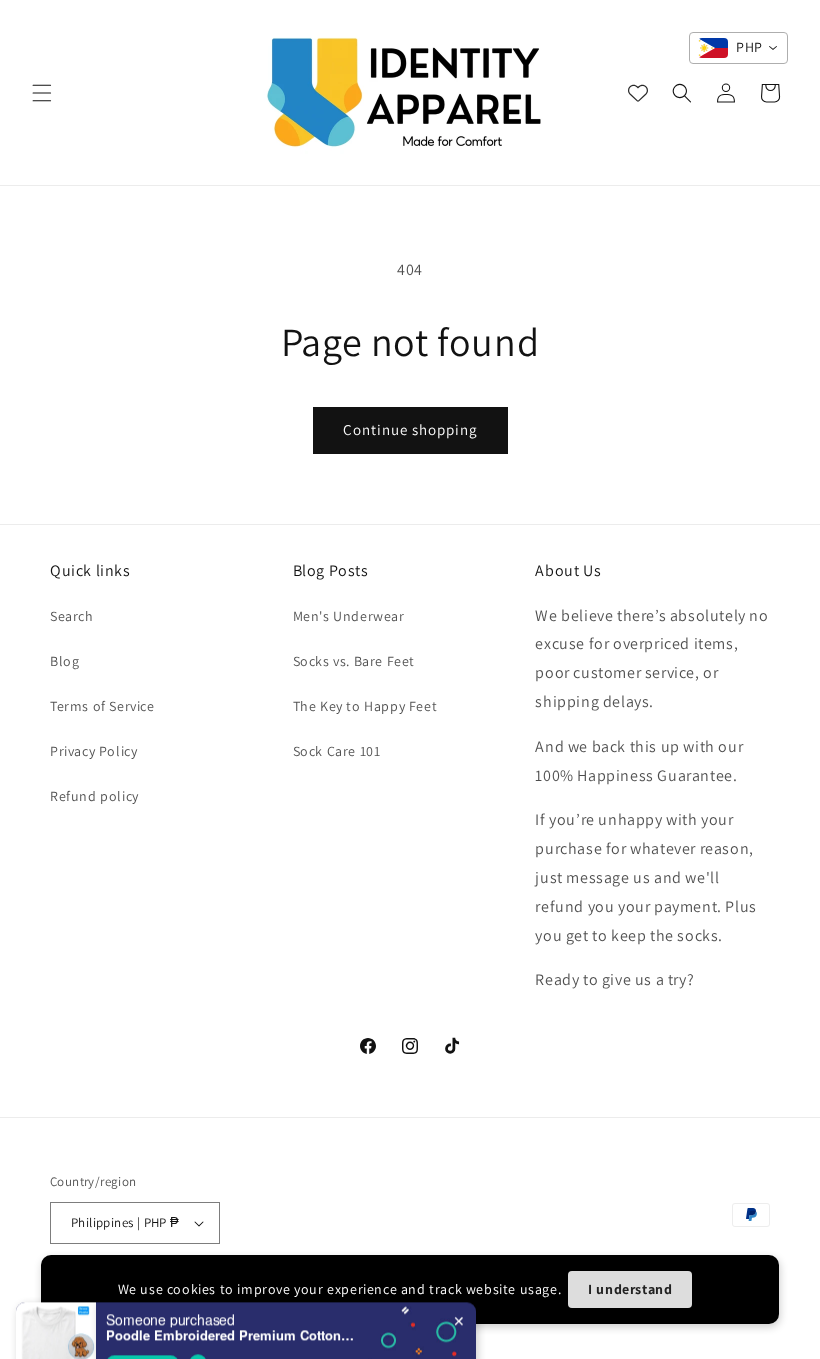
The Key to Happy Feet (365, 706)
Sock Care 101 (337, 751)
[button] (42, 93)
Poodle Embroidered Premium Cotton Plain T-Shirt (231, 1306)
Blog (64, 661)
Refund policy (94, 796)
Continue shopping (410, 429)
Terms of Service (102, 706)
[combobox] (738, 48)
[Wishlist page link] (638, 93)
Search (72, 616)
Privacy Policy (93, 751)
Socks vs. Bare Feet (354, 661)
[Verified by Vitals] (198, 1334)
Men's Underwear (349, 616)
